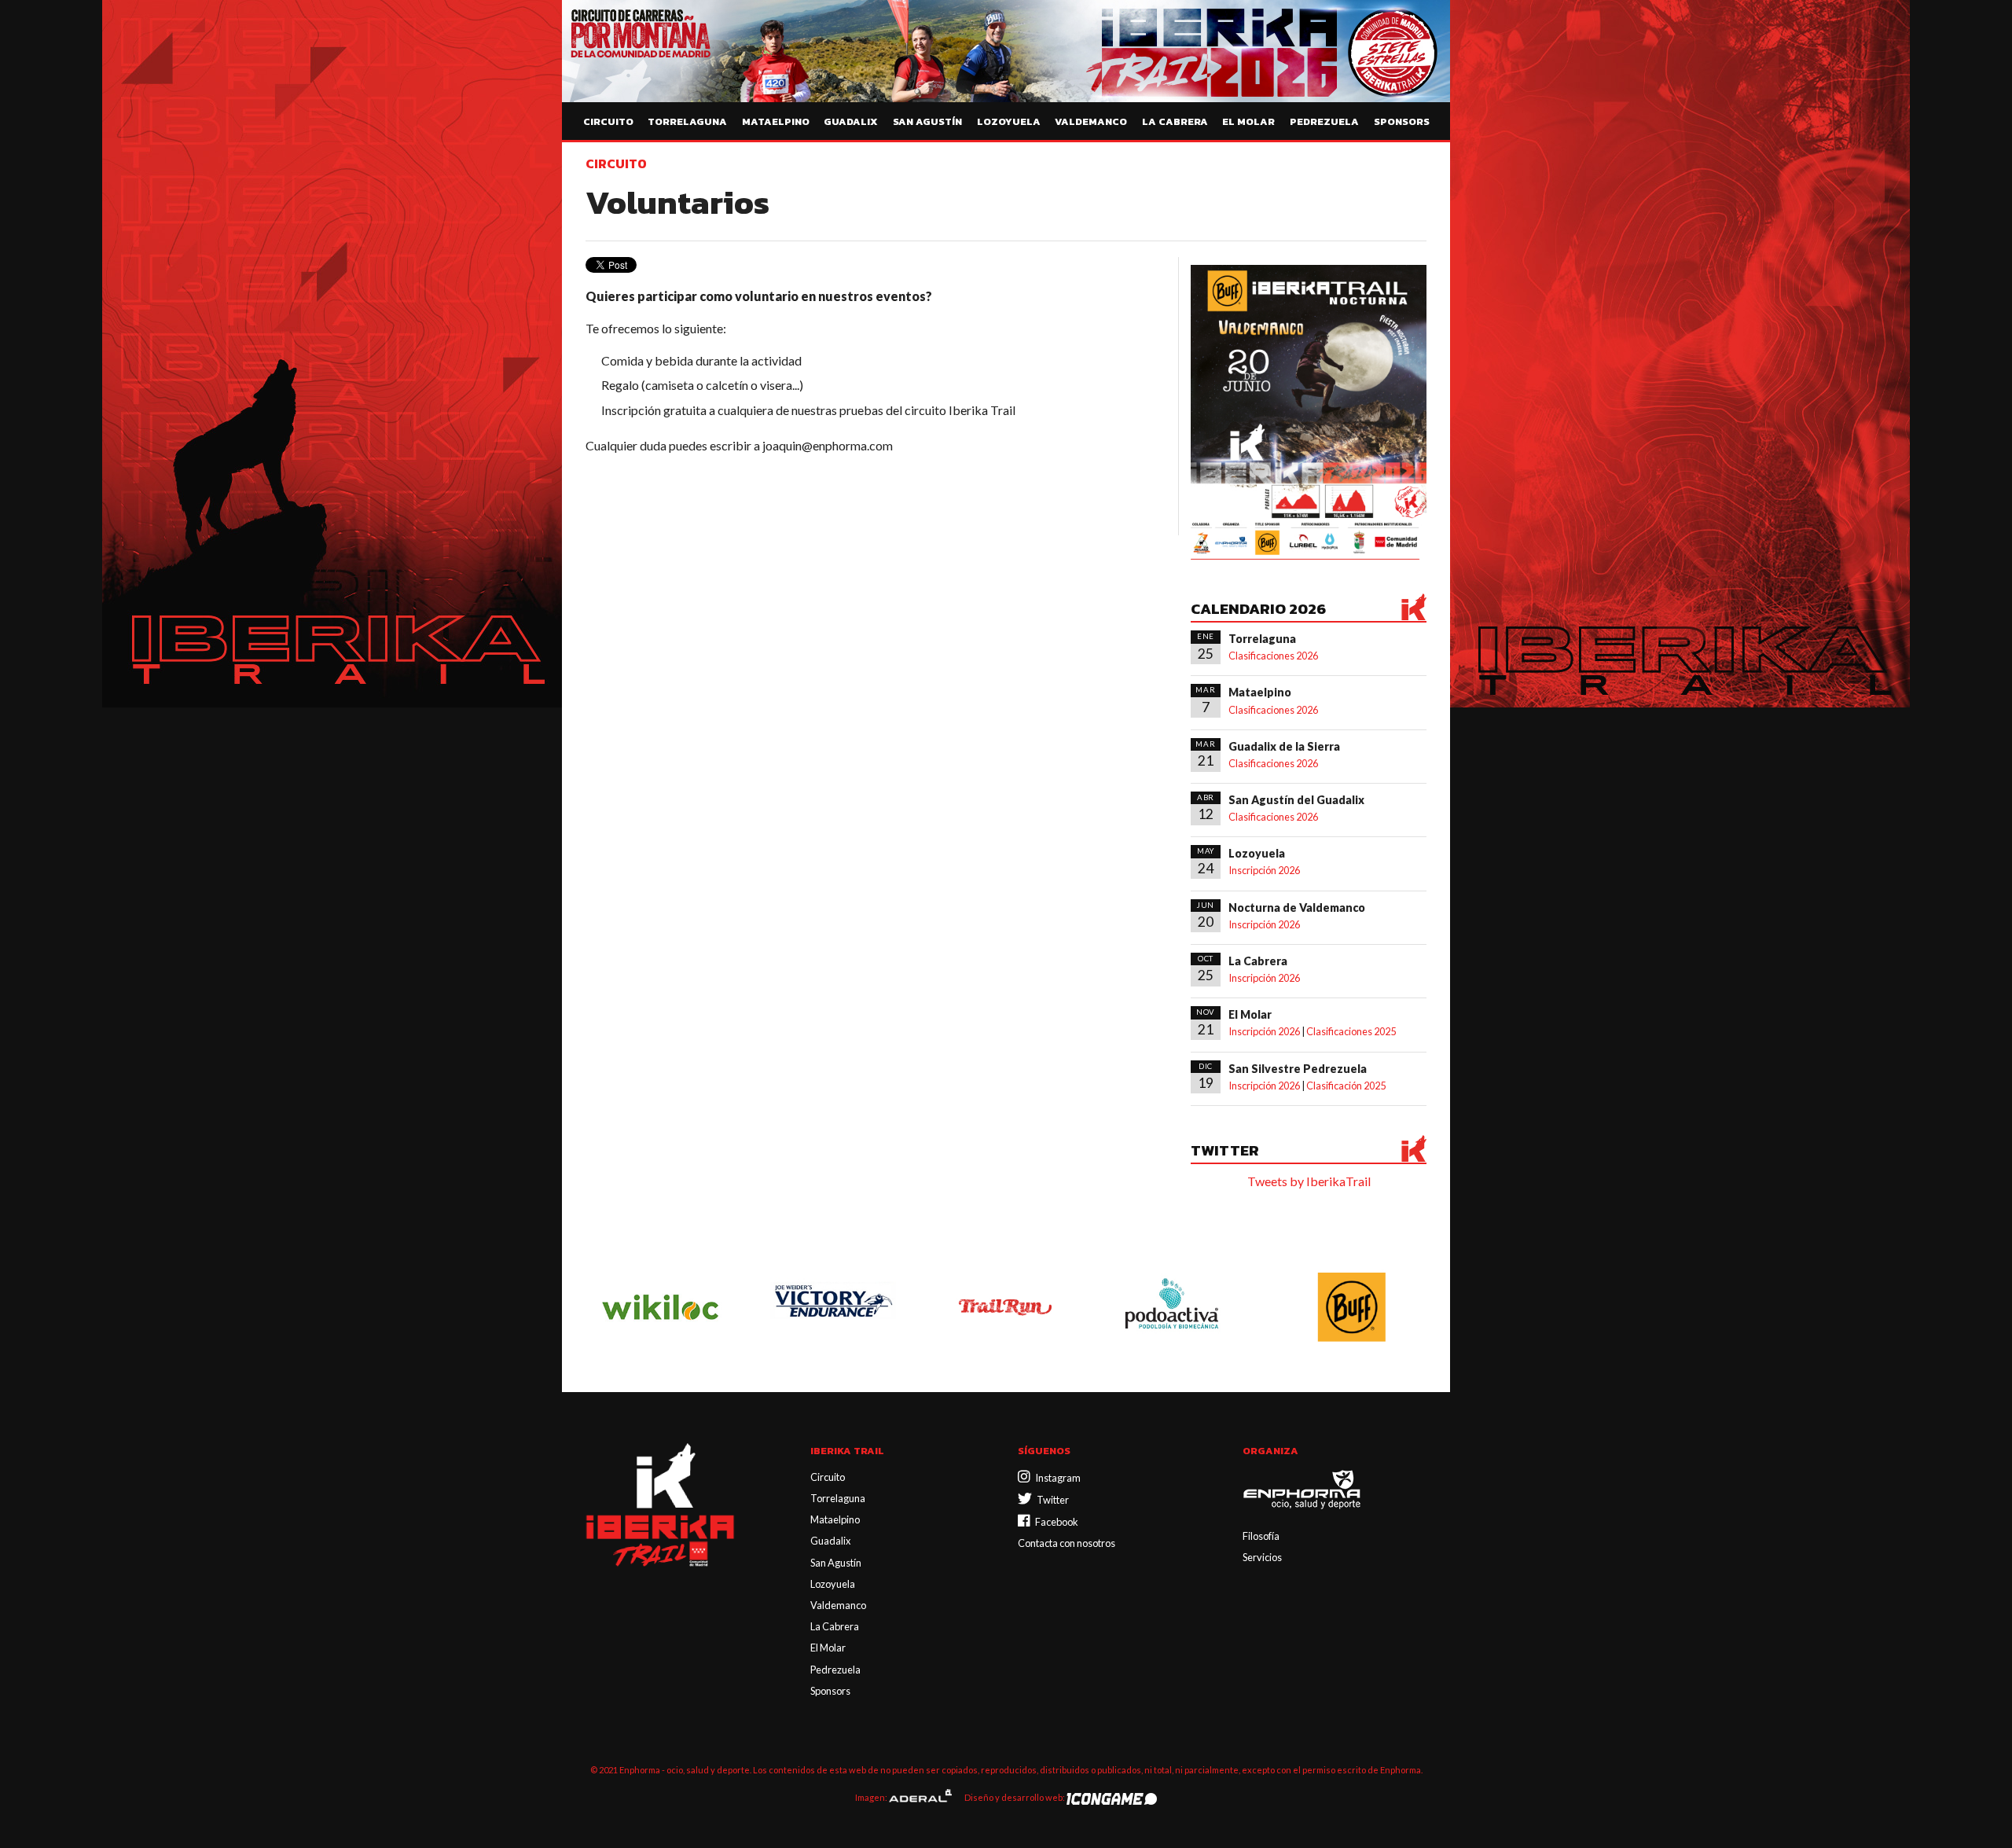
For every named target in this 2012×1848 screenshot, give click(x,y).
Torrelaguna (687, 121)
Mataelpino (776, 121)
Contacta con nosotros (1067, 1543)
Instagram (1056, 1478)
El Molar (1248, 121)
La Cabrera (1175, 121)
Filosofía (1261, 1536)
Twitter (1050, 1500)
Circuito (608, 121)
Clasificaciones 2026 (1273, 656)
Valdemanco (1091, 121)
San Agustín (927, 121)
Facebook (1054, 1522)
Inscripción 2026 (1264, 870)
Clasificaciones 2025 (1351, 1031)
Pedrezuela (1324, 121)
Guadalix (851, 121)
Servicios (1262, 1557)
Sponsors (1402, 121)
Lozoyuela (1009, 121)
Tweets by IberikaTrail (1309, 1181)
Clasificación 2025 (1346, 1086)
